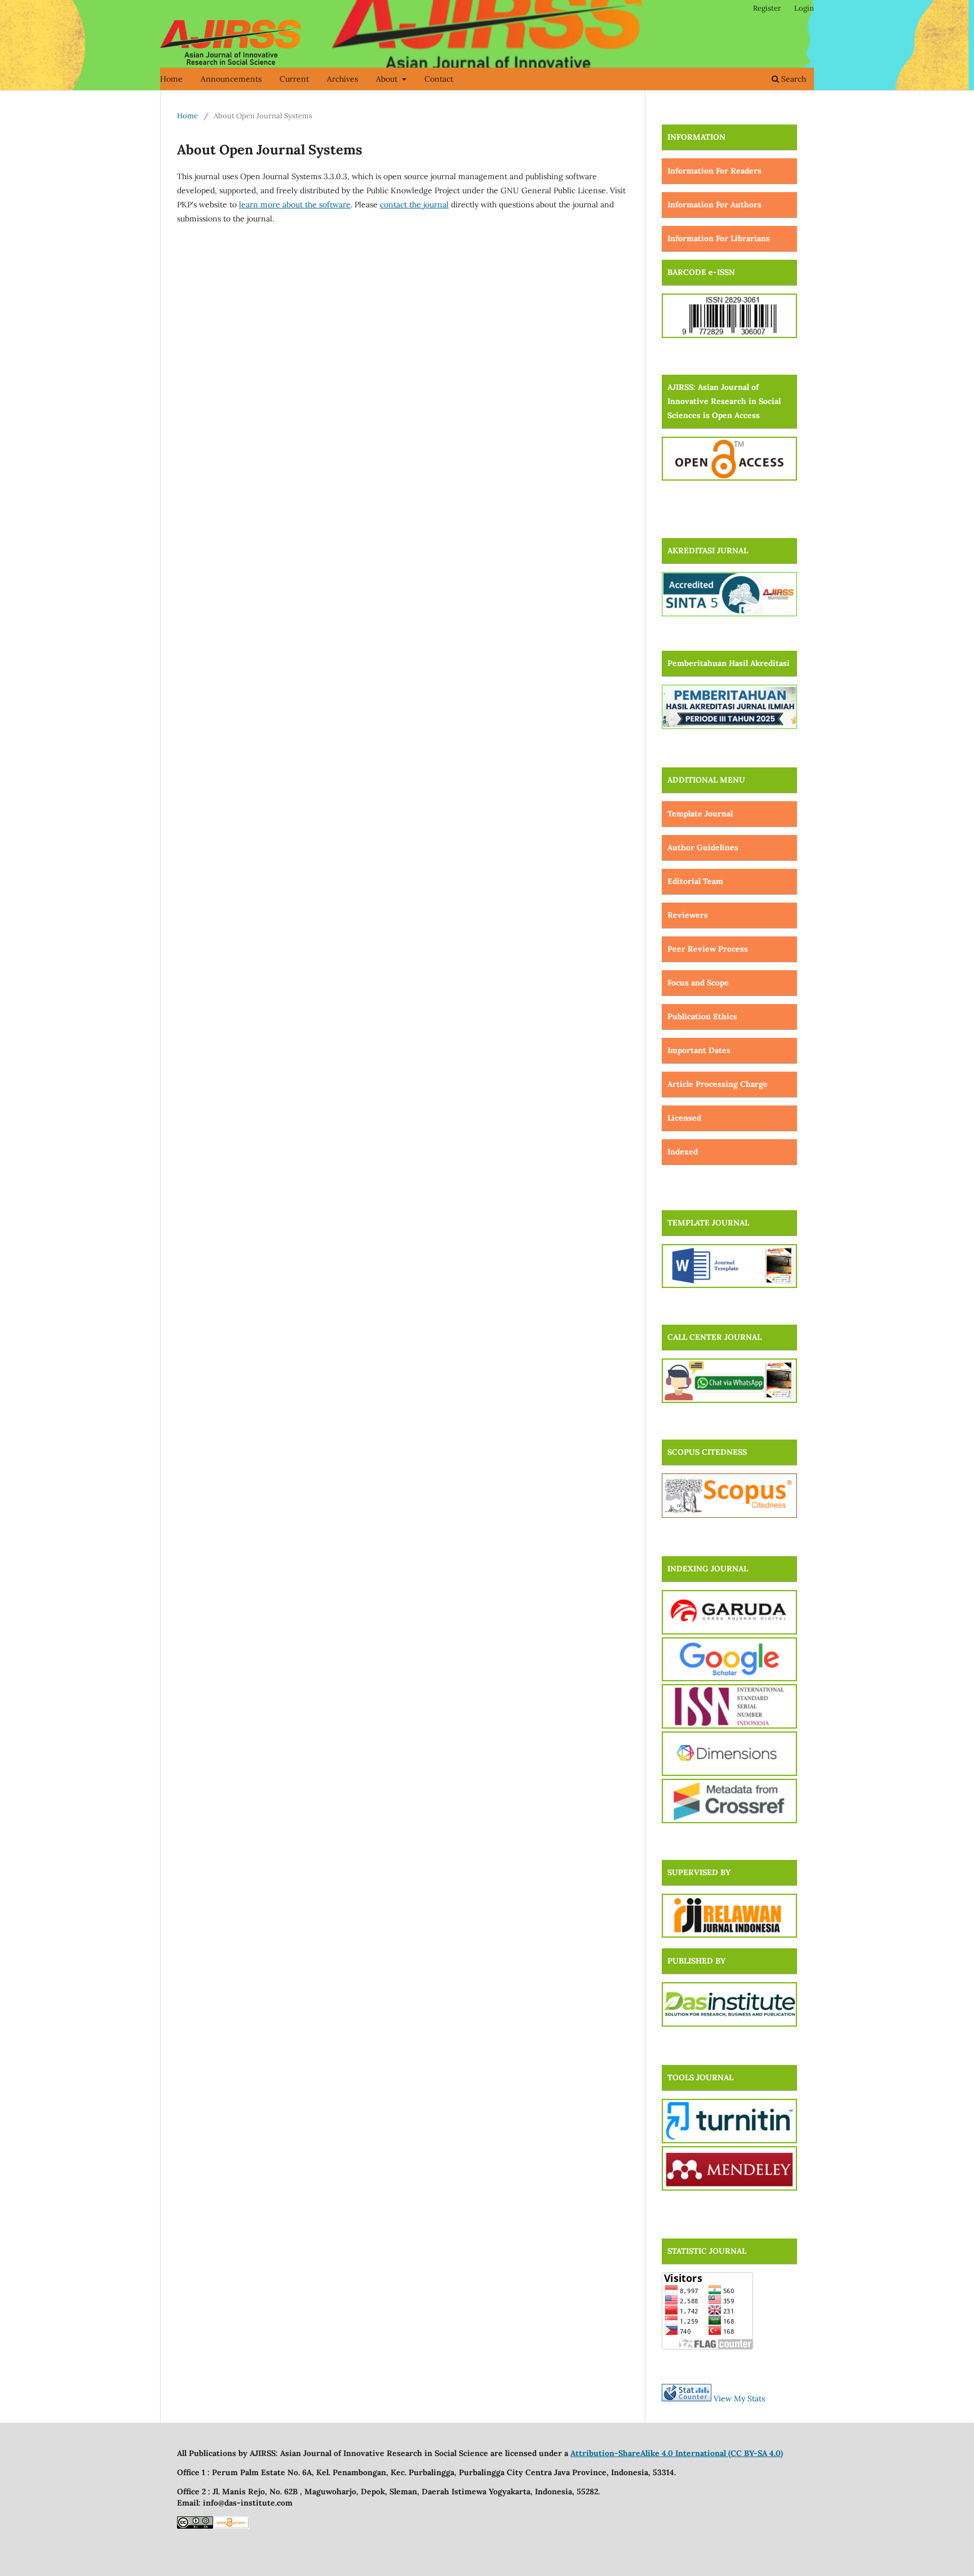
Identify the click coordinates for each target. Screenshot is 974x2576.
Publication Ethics (702, 1016)
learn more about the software (295, 205)
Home (171, 79)
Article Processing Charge (718, 1084)
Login (804, 8)
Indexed (683, 1152)
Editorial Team (695, 881)
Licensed (684, 1118)
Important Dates (699, 1050)
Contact (439, 79)
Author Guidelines (703, 847)
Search (793, 79)
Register (767, 8)
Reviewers (688, 915)
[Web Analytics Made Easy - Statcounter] (687, 2399)
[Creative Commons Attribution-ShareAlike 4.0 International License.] (195, 2526)
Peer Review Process (708, 949)
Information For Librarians (719, 238)
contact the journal (414, 205)
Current (294, 79)
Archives (342, 79)
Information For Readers (714, 171)
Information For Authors (714, 205)
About (388, 79)
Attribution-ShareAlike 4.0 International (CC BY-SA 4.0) (677, 2453)
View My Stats (739, 2399)
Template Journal (700, 814)
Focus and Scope (698, 983)
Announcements (231, 79)
